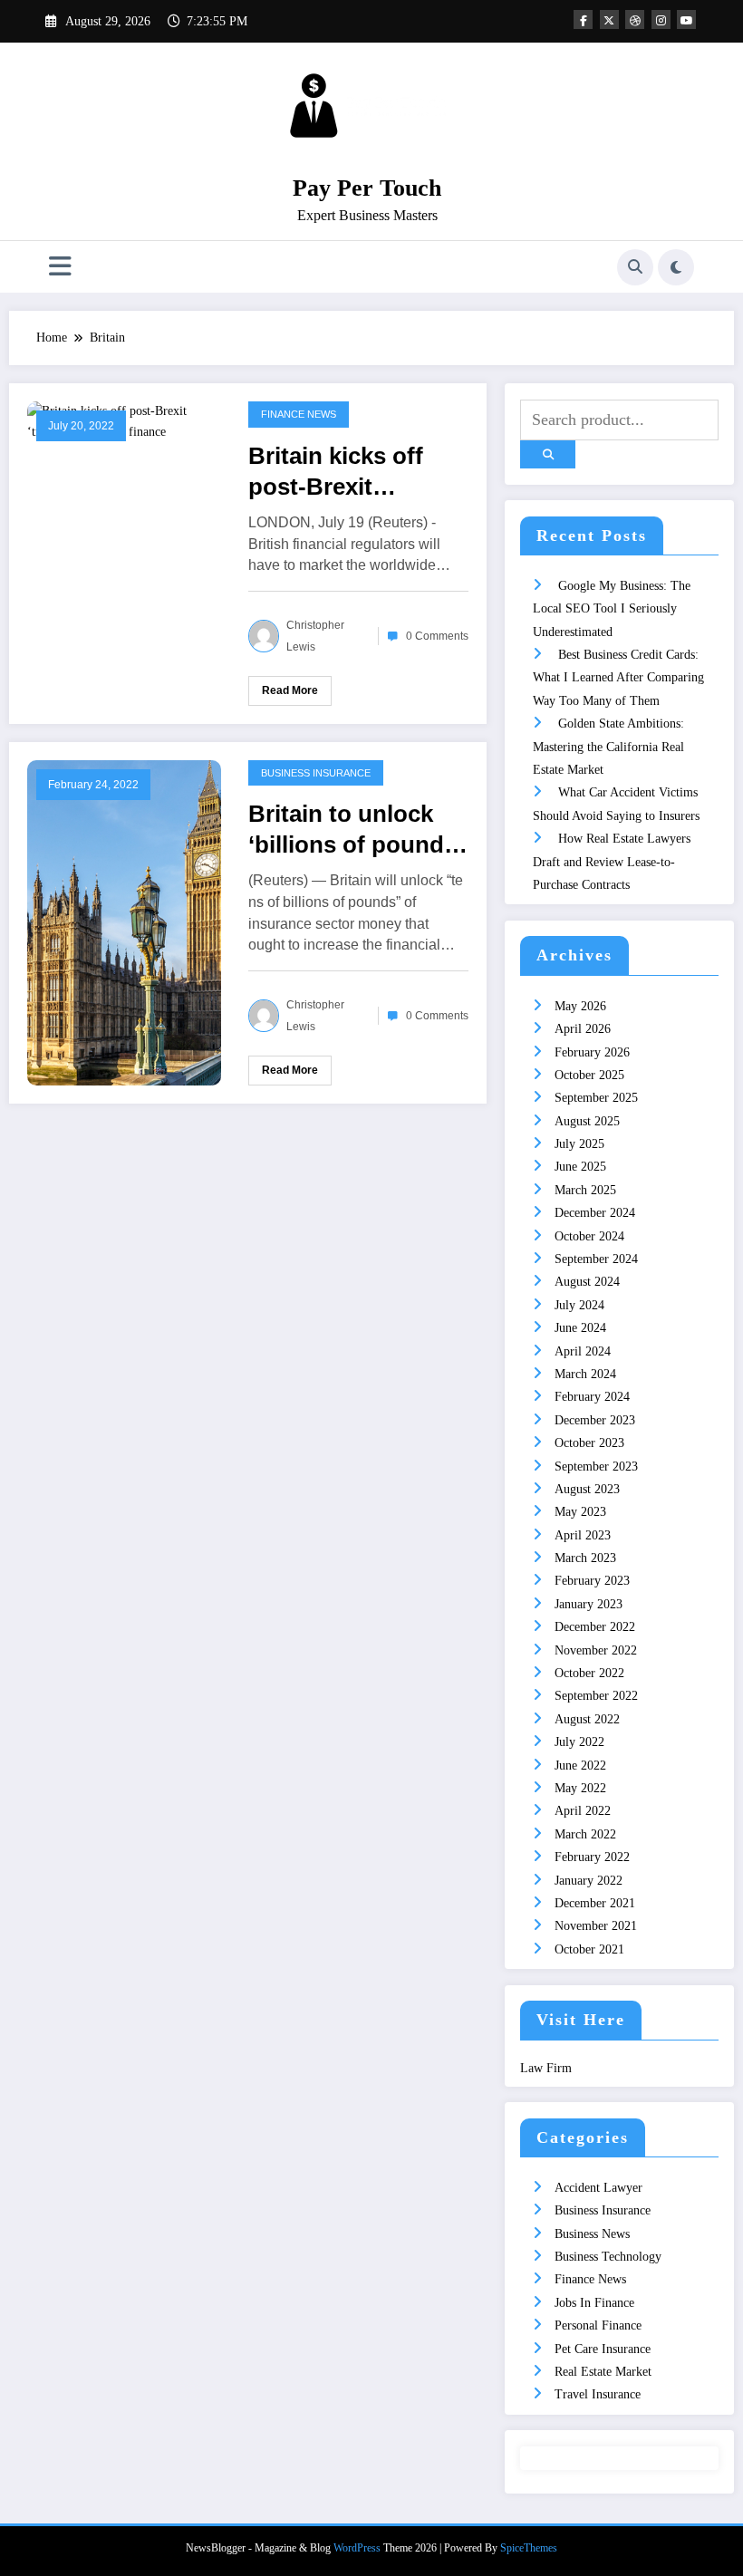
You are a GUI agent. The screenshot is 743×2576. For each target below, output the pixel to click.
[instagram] (661, 19)
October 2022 (589, 1673)
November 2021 (596, 1926)
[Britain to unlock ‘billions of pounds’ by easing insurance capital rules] (124, 921)
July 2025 (579, 1144)
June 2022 (580, 1766)
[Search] (635, 267)
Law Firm (546, 2068)
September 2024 (596, 1259)
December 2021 (595, 1903)
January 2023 (589, 1604)
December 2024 (595, 1213)
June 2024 (580, 1328)
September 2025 (596, 1098)
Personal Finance (598, 2325)
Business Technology (608, 2257)
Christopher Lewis (315, 636)
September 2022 (596, 1696)
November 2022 (596, 1650)
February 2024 (592, 1397)
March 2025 (585, 1190)
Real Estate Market (603, 2372)
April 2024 (583, 1351)
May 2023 (580, 1512)
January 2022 (589, 1881)
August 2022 (587, 1719)
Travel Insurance (598, 2394)
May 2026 (580, 1006)
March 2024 (585, 1374)
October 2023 (589, 1443)
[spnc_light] (676, 267)
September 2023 (596, 1466)
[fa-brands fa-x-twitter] (609, 19)
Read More (290, 690)
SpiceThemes (529, 2548)
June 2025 (580, 1167)
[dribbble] (635, 19)
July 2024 (579, 1305)
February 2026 (592, 1052)
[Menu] (60, 267)
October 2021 (589, 1949)
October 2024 (589, 1236)
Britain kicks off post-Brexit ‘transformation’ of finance (352, 472)
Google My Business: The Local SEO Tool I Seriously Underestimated (612, 609)
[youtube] (686, 19)
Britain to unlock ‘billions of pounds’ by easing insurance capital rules (355, 830)
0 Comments (437, 636)
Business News (592, 2234)
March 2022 (585, 1834)
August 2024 (587, 1282)
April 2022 (583, 1811)
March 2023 (585, 1558)
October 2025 (589, 1075)
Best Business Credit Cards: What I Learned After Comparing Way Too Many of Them (618, 678)
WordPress (357, 2548)
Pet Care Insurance (603, 2349)
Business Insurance (316, 773)
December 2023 (595, 1420)
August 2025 (587, 1121)
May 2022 (580, 1788)
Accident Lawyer (598, 2188)
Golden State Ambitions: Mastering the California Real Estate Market (608, 747)
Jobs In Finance (594, 2303)
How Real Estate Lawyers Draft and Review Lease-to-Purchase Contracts (612, 862)
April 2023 (583, 1535)
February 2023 (592, 1581)
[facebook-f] (583, 19)
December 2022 (595, 1627)
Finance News (299, 414)
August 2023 (587, 1489)
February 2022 (592, 1857)
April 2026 (583, 1029)
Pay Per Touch (367, 188)
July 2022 (579, 1742)
